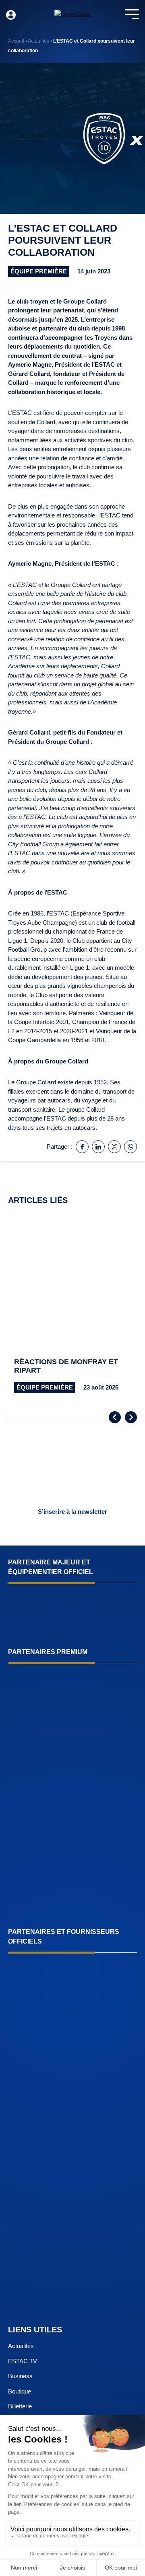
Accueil (16, 41)
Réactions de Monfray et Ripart (66, 1366)
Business (20, 2376)
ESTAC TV (23, 2361)
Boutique (20, 2391)
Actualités (38, 41)
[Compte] (11, 15)
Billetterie (20, 2407)
